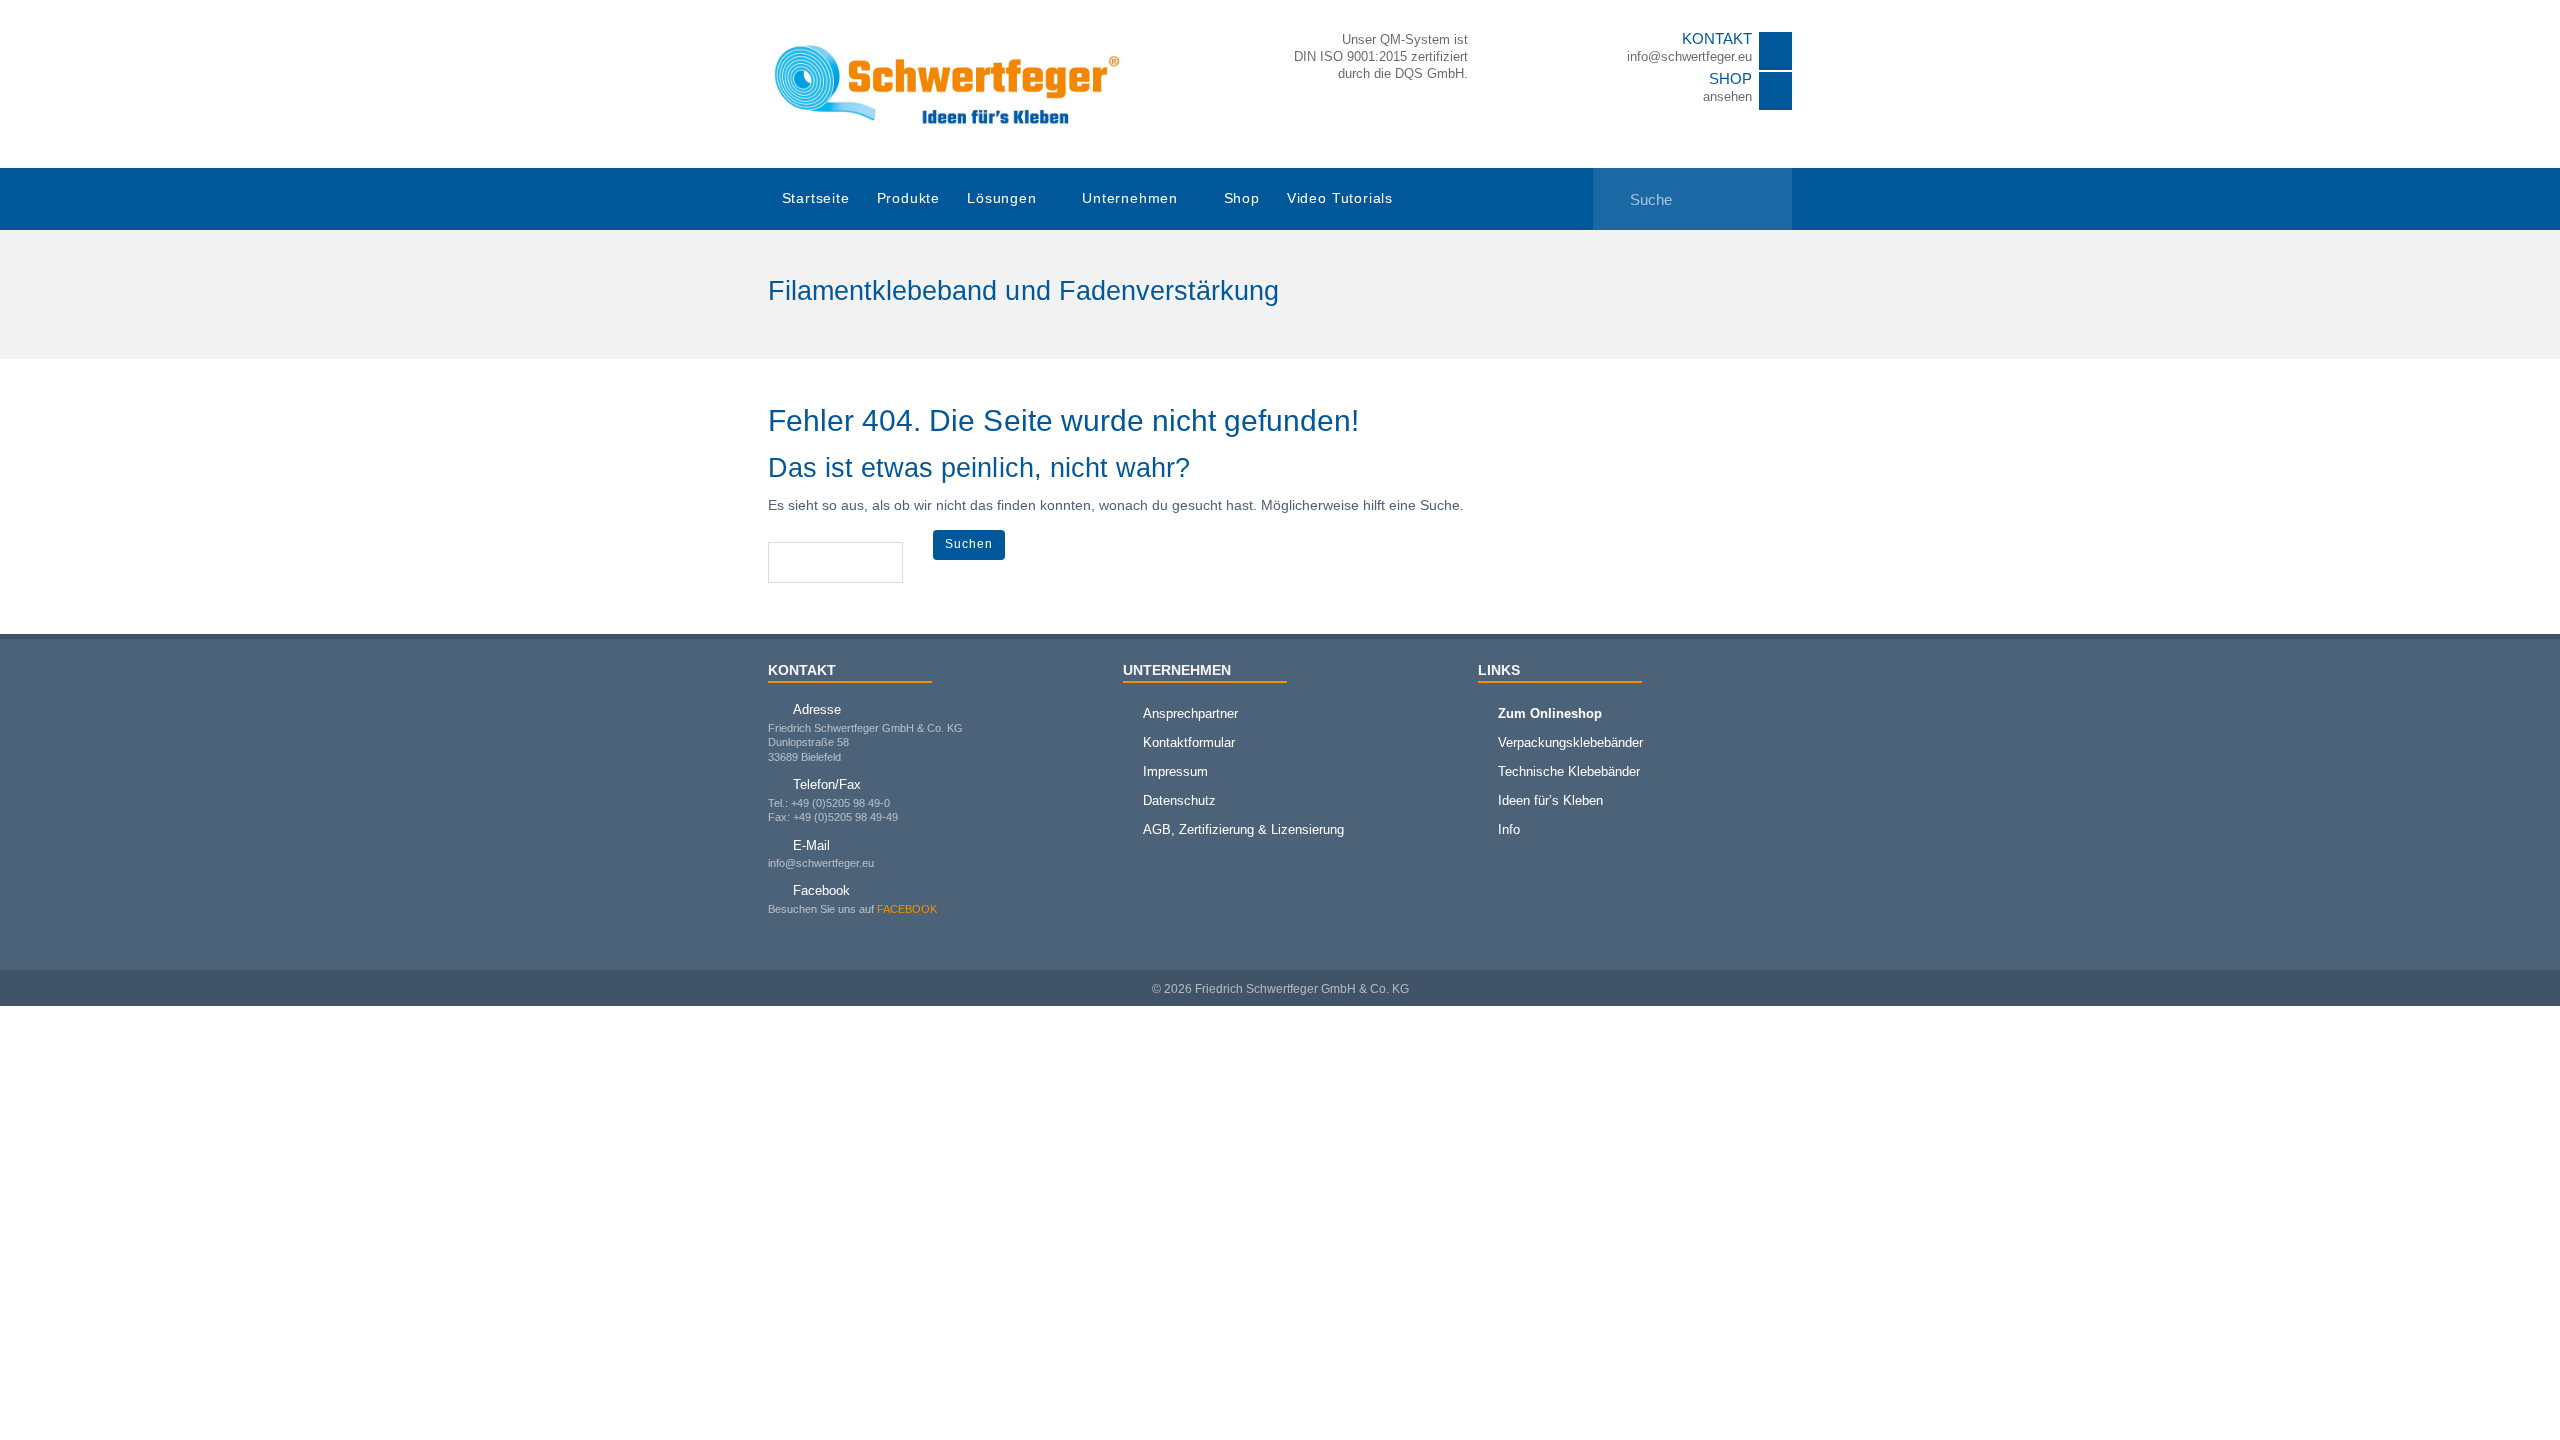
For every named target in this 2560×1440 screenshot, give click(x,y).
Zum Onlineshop (1550, 713)
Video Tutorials (1340, 198)
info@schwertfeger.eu (1689, 56)
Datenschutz (1179, 800)
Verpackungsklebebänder (1570, 742)
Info (1509, 829)
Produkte (908, 198)
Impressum (1175, 771)
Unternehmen (1130, 198)
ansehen (1727, 96)
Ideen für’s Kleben (1550, 800)
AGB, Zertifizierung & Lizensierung (1243, 829)
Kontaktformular (1189, 742)
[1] (1610, 187)
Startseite (816, 198)
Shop (1242, 198)
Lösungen (1001, 198)
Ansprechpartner (1190, 713)
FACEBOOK (907, 909)
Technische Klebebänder (1569, 771)
